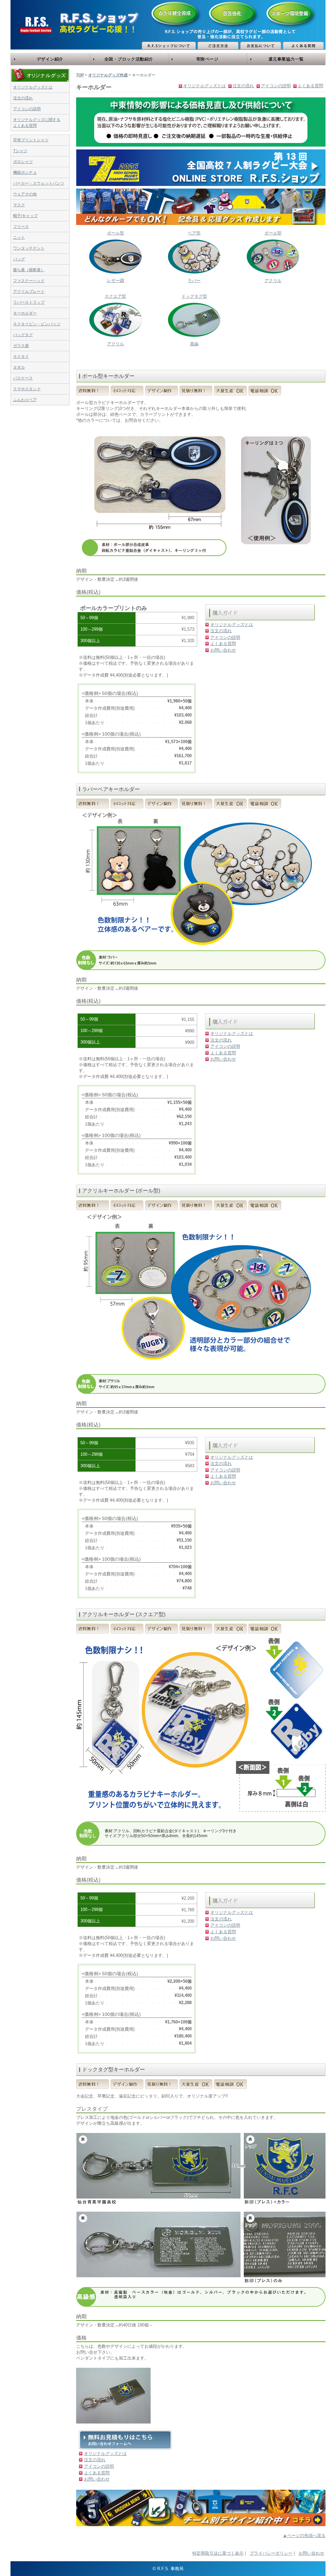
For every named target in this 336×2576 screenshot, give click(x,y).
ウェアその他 (25, 194)
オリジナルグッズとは (33, 87)
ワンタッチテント (29, 248)
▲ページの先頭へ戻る (304, 2535)
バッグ (19, 259)
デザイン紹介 (50, 59)
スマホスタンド (27, 389)
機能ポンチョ (25, 172)
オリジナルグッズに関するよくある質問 (37, 123)
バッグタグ (23, 335)
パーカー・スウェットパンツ (39, 183)
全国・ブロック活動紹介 (129, 59)
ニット (19, 237)
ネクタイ (21, 356)
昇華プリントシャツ (31, 140)
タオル (19, 367)
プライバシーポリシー (271, 2553)
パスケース (23, 378)
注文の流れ (23, 98)
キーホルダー (25, 313)
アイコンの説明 (27, 109)
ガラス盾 (21, 346)
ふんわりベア (25, 400)
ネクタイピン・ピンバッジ (37, 324)
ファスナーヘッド (29, 281)
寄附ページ (207, 59)
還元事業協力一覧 (286, 59)
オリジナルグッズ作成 (108, 75)
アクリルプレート (29, 292)
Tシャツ (20, 151)
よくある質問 (310, 86)
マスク (19, 205)
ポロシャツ (23, 162)
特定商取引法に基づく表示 (218, 2553)
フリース (21, 227)
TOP (80, 75)
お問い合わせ (223, 650)
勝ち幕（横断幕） (29, 270)
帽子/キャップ (25, 216)
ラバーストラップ (29, 302)
